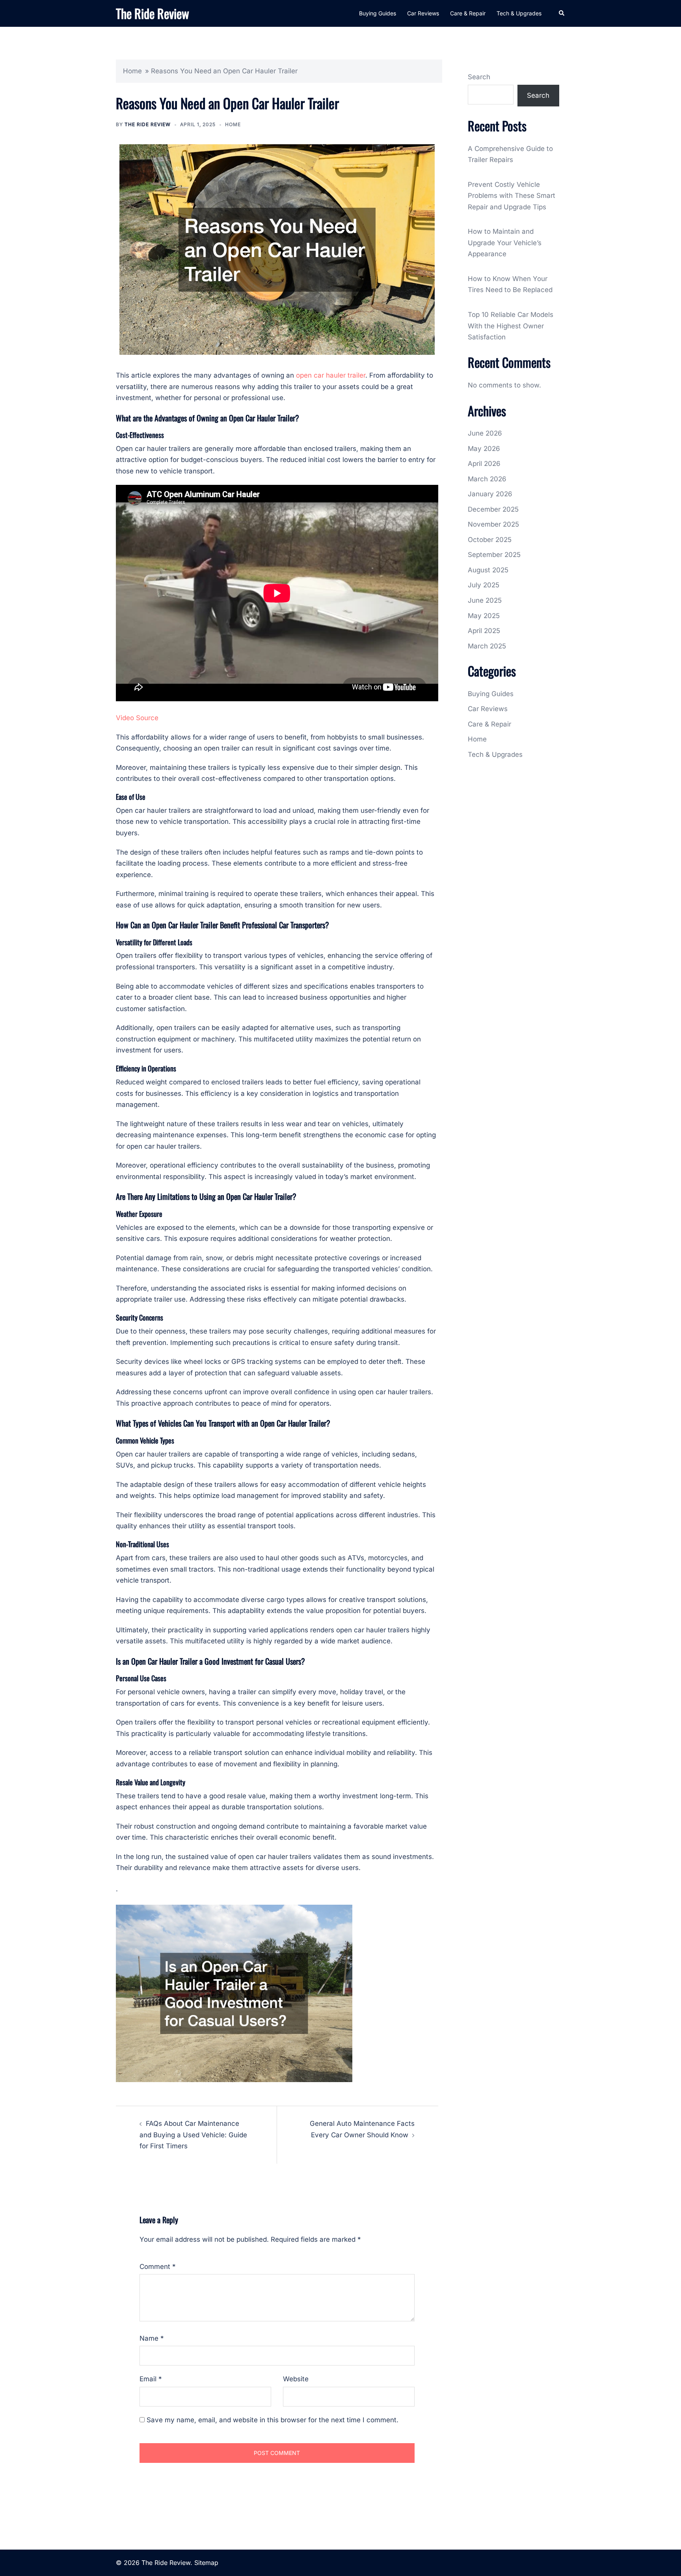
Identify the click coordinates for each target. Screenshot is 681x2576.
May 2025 (484, 616)
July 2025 (484, 585)
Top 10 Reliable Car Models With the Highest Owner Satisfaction (511, 326)
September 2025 (494, 555)
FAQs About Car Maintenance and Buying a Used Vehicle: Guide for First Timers (193, 2135)
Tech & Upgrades (519, 13)
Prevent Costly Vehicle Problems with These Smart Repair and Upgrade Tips (512, 196)
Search (479, 77)
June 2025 (485, 600)
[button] (562, 13)
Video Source (137, 718)
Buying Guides (378, 13)
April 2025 (484, 631)
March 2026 (487, 479)
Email (151, 2379)
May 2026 (484, 449)
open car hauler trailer (331, 375)
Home (132, 71)
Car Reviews (423, 13)
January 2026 (490, 494)
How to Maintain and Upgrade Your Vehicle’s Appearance (505, 243)
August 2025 (488, 570)
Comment (158, 2267)
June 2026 (485, 433)
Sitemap (206, 2563)
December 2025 (493, 509)
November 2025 (493, 524)
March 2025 (487, 646)
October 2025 (490, 540)
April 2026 (484, 464)
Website (296, 2379)
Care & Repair (468, 13)
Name (152, 2338)
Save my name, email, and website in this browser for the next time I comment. (273, 2420)
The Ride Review (153, 13)
